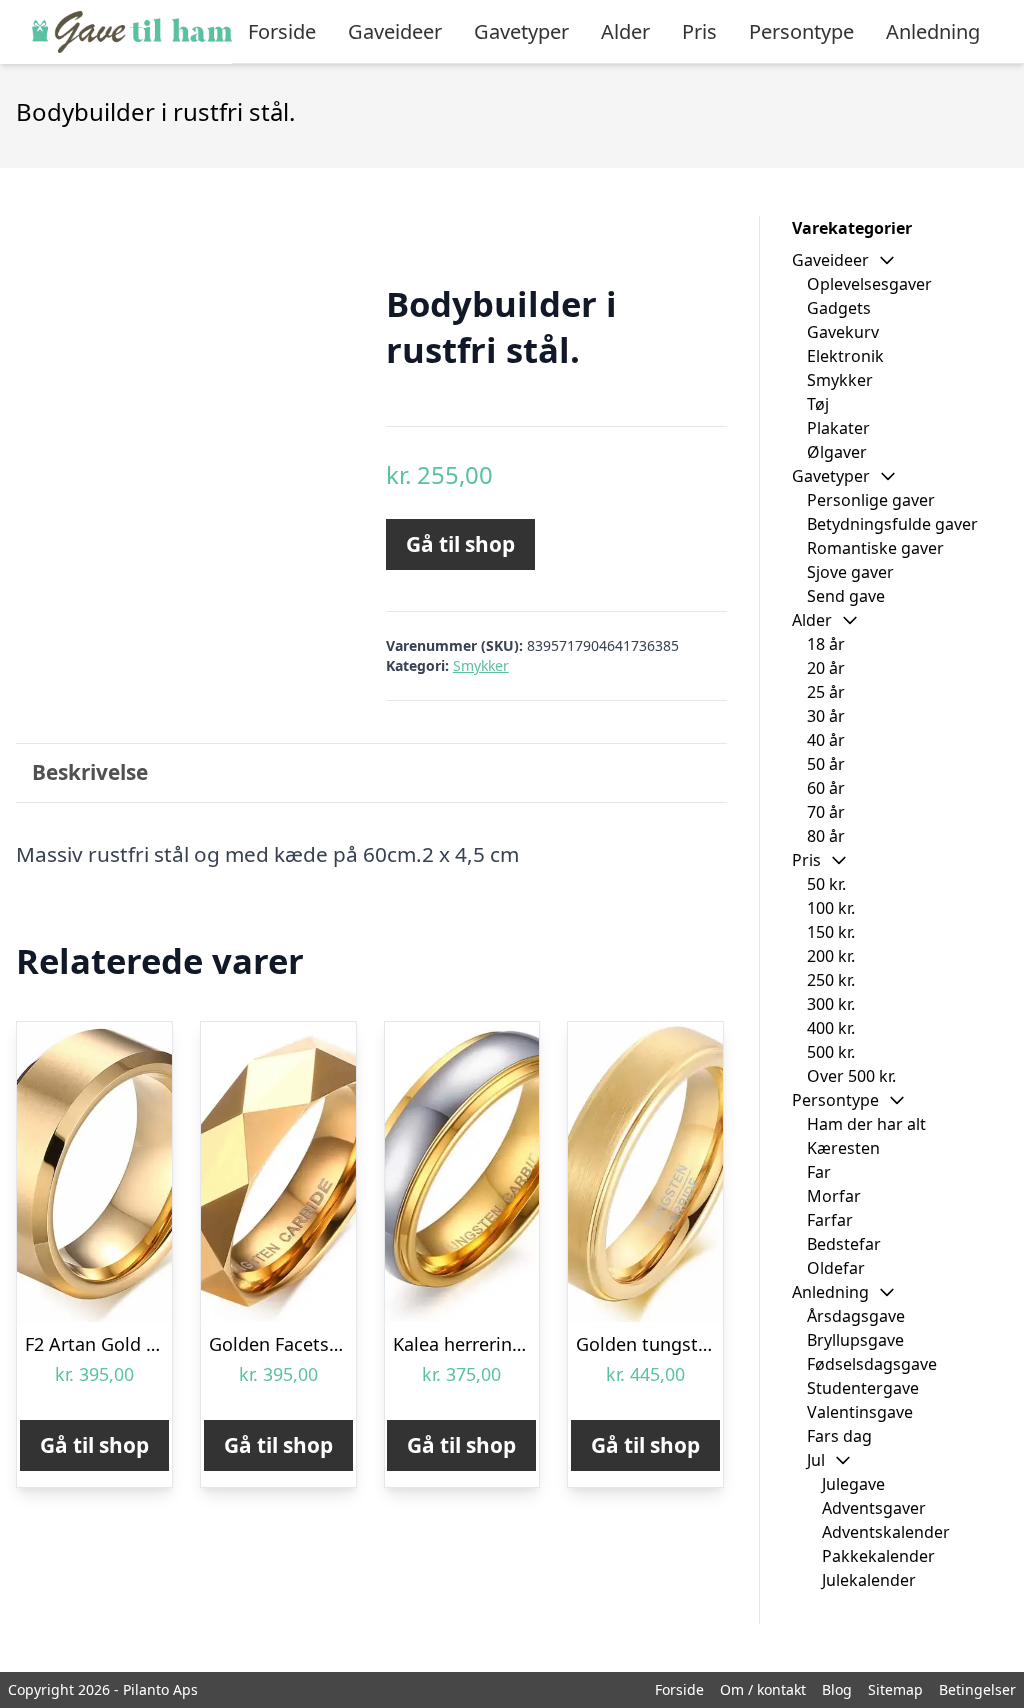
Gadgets (839, 308)
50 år (826, 764)
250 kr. (831, 980)
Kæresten (843, 1148)
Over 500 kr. (851, 1076)
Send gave (846, 596)
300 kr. (831, 1004)
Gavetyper (521, 31)
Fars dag (839, 1436)
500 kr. (831, 1052)
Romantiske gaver (875, 548)
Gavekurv (843, 332)
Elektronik (845, 356)
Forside (282, 31)
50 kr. (826, 884)
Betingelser (977, 1689)
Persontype (801, 31)
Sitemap (895, 1689)
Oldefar (836, 1268)
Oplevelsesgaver (869, 284)
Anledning (933, 31)
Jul (816, 1460)
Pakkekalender (878, 1556)
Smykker (481, 665)
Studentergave (863, 1388)
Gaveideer (395, 31)
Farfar (830, 1220)
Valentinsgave (860, 1412)
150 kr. (831, 932)
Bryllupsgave (855, 1340)
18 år (826, 644)
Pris (699, 31)
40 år (826, 740)
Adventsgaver (874, 1508)
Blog (837, 1689)
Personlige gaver (871, 500)
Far (819, 1172)
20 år (826, 668)
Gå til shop (460, 544)
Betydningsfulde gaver (892, 524)
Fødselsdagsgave (872, 1364)
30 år (826, 716)
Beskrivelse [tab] (90, 772)
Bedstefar (844, 1244)
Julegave (853, 1484)
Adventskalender (886, 1532)
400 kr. (831, 1028)
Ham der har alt (866, 1124)
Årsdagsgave (856, 1316)
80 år (826, 836)
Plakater (838, 428)
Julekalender (869, 1580)
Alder (625, 31)
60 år (826, 788)
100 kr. (831, 908)
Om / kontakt (763, 1689)
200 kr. (831, 956)
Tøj (818, 404)
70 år (826, 812)
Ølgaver (837, 452)
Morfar (834, 1196)
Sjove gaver (850, 572)
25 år (826, 692)
